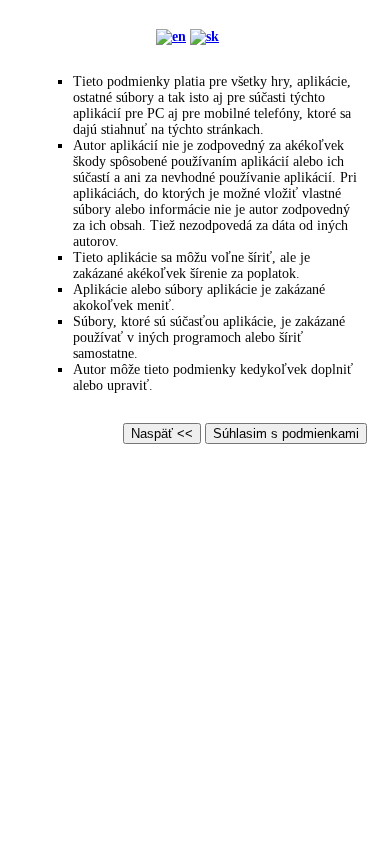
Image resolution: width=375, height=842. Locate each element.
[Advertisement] (187, 646)
